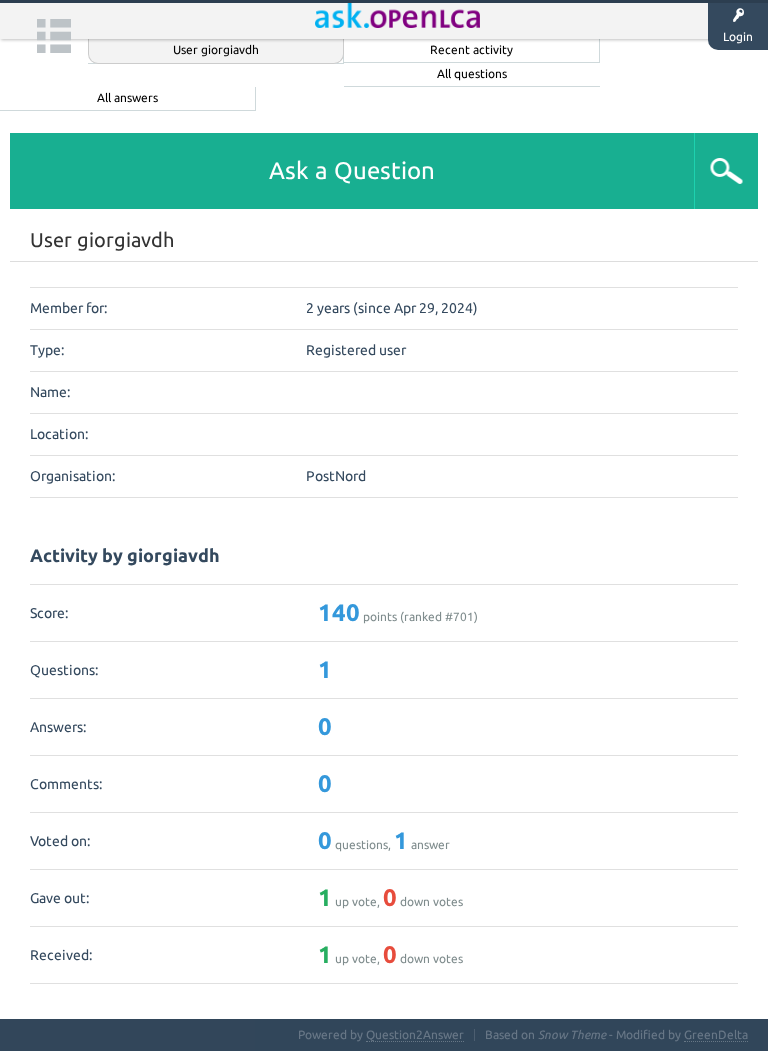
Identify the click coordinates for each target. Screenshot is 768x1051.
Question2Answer (415, 1034)
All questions (472, 73)
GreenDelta (716, 1034)
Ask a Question (352, 170)
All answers (127, 97)
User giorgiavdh (216, 49)
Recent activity (471, 49)
